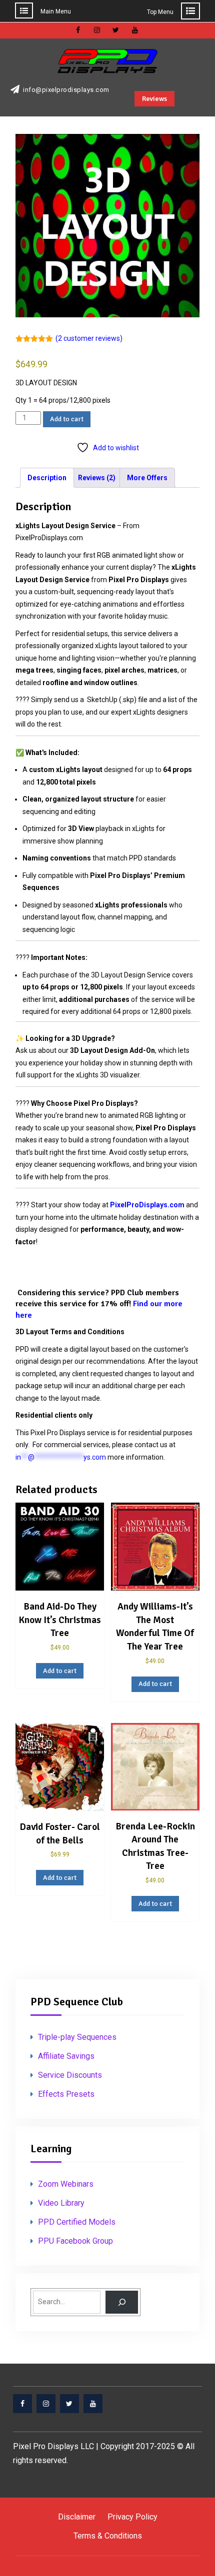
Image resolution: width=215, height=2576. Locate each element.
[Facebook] (22, 2404)
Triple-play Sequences (77, 2037)
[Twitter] (69, 2404)
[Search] (122, 2302)
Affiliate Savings (66, 2056)
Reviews (154, 99)
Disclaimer (77, 2517)
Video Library (61, 2203)
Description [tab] (47, 478)
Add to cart (67, 419)
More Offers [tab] (147, 478)
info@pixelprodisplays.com (66, 90)
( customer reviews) (89, 338)
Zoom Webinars (66, 2184)
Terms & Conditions (108, 2536)
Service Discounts (70, 2075)
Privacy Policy (132, 2517)
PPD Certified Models (77, 2222)
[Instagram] (46, 2404)
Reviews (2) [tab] (97, 478)
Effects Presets (66, 2094)
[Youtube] (93, 2404)
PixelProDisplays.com (147, 1205)
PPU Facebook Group (75, 2241)
